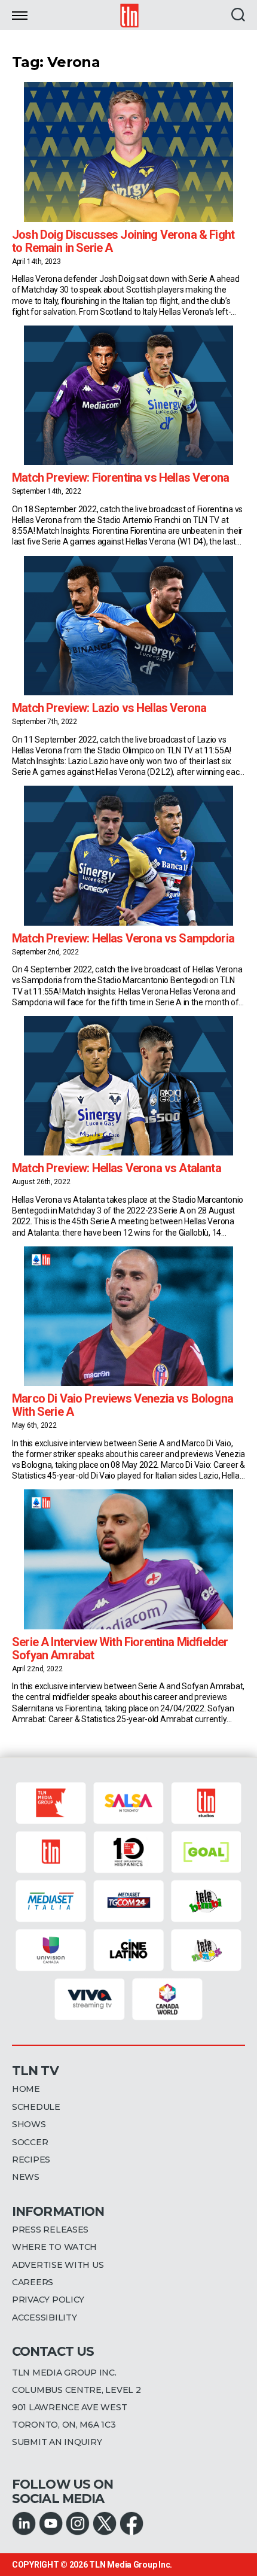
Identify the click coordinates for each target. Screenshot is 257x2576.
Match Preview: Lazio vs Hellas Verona (109, 708)
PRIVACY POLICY (48, 2300)
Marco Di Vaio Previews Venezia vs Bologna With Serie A (123, 1405)
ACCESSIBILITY (45, 2318)
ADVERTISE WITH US (58, 2265)
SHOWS (29, 2124)
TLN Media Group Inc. (131, 2565)
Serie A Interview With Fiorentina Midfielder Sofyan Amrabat (120, 1649)
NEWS (26, 2177)
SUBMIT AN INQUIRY (57, 2442)
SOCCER (30, 2142)
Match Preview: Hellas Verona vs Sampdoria (123, 938)
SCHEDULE (36, 2107)
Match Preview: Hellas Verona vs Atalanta (117, 1168)
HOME (26, 2089)
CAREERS (33, 2282)
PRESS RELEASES (50, 2230)
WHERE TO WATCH (54, 2247)
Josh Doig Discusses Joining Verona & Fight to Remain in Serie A (123, 241)
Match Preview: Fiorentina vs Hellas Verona (120, 478)
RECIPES (31, 2160)
